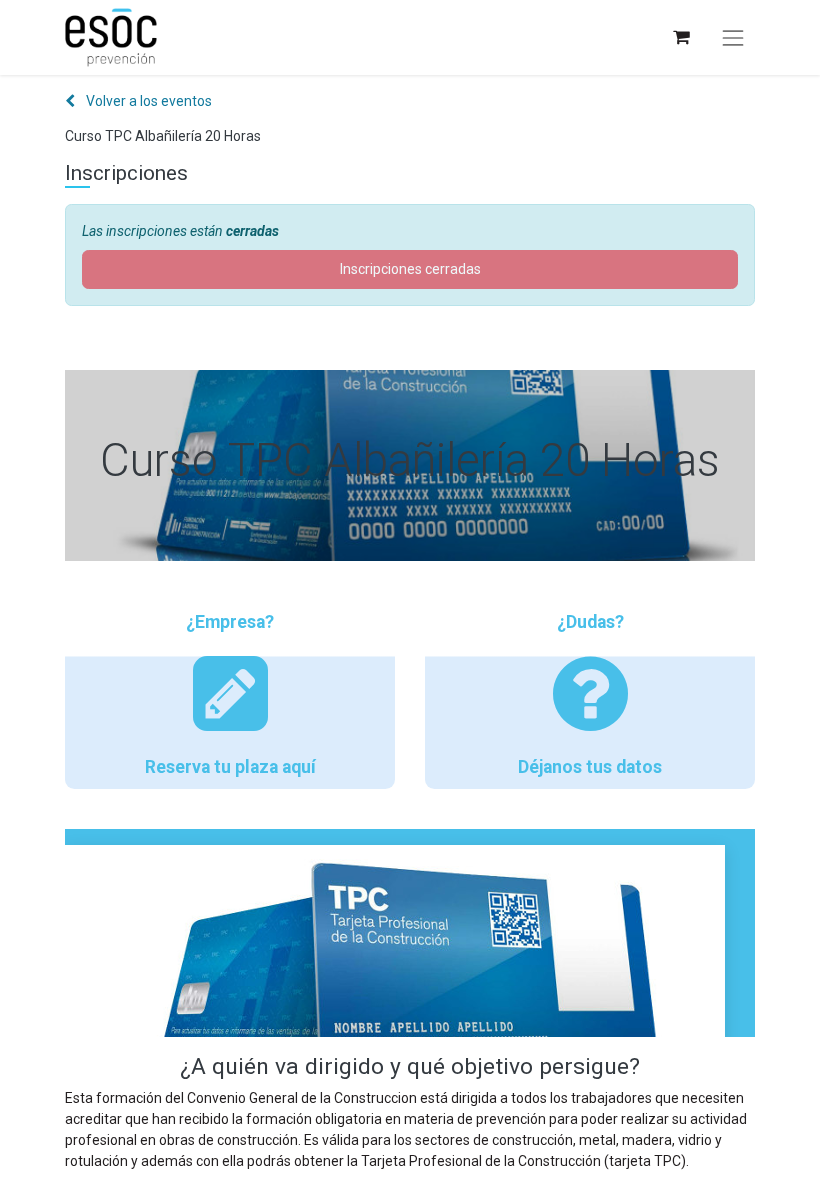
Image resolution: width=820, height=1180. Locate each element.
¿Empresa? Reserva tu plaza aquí (230, 695)
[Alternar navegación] (733, 38)
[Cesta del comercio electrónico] (680, 37)
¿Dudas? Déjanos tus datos (590, 695)
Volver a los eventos (147, 101)
